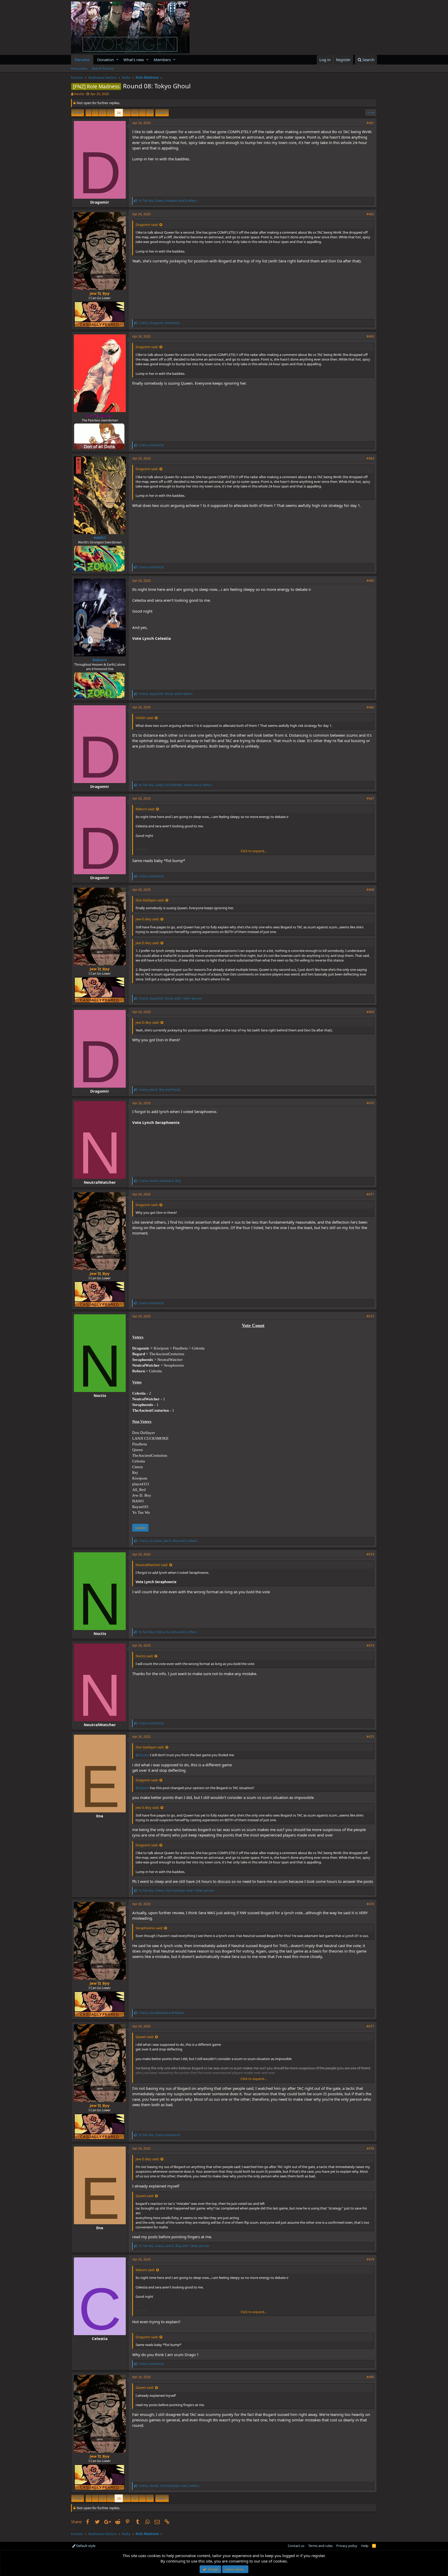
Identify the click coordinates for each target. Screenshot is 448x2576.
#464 (370, 458)
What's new (134, 60)
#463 (370, 336)
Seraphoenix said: (149, 1928)
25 (127, 113)
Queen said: (145, 2037)
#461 (370, 123)
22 (103, 113)
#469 (370, 1012)
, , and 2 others (175, 785)
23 (111, 113)
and (151, 445)
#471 (370, 1194)
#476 (370, 1904)
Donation (106, 60)
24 (119, 113)
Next (161, 113)
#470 (370, 1103)
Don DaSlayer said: (150, 900)
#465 (370, 581)
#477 (370, 2026)
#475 (370, 1737)
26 (135, 113)
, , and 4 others (166, 694)
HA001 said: (145, 718)
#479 (370, 2259)
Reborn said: (145, 809)
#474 (370, 1645)
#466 (370, 707)
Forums (82, 60)
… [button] (95, 113)
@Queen (142, 1755)
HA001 (100, 537)
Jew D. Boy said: (147, 919)
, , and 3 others (168, 201)
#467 (370, 798)
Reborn (100, 660)
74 (150, 113)
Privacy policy (347, 2546)
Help (365, 2546)
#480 (370, 2377)
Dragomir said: (147, 225)
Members (162, 60)
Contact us (296, 2546)
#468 (370, 890)
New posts (79, 68)
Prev (78, 113)
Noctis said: (144, 1656)
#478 (370, 2148)
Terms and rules (320, 2546)
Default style (85, 2546)
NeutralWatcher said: (152, 1565)
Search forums (103, 68)
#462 (370, 214)
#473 (370, 1554)
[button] (117, 60)
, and (159, 323)
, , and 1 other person (170, 998)
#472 (370, 1316)
